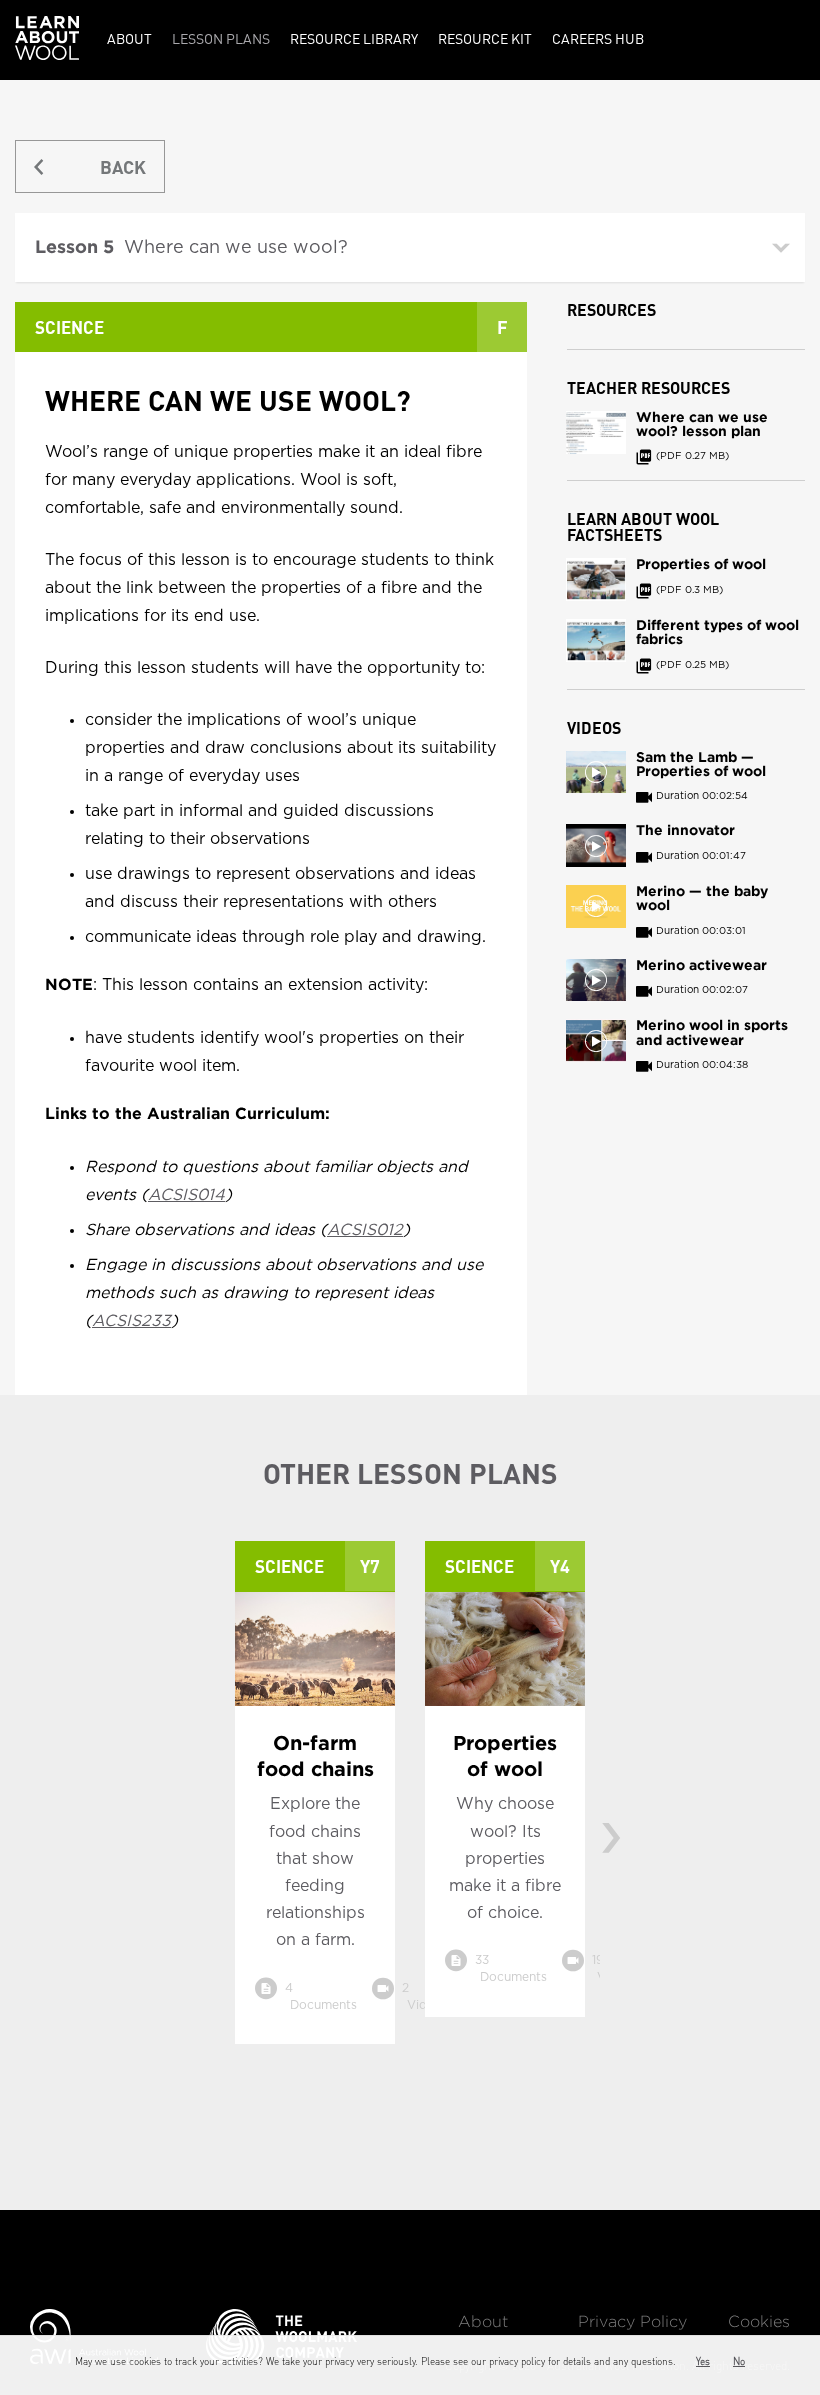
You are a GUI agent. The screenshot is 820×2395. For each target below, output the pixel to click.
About (129, 38)
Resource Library (354, 38)
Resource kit (485, 38)
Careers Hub (598, 38)
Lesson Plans (221, 38)
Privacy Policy (632, 2322)
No (739, 2361)
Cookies (759, 2322)
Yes (703, 2361)
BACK (123, 166)
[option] (315, 1807)
